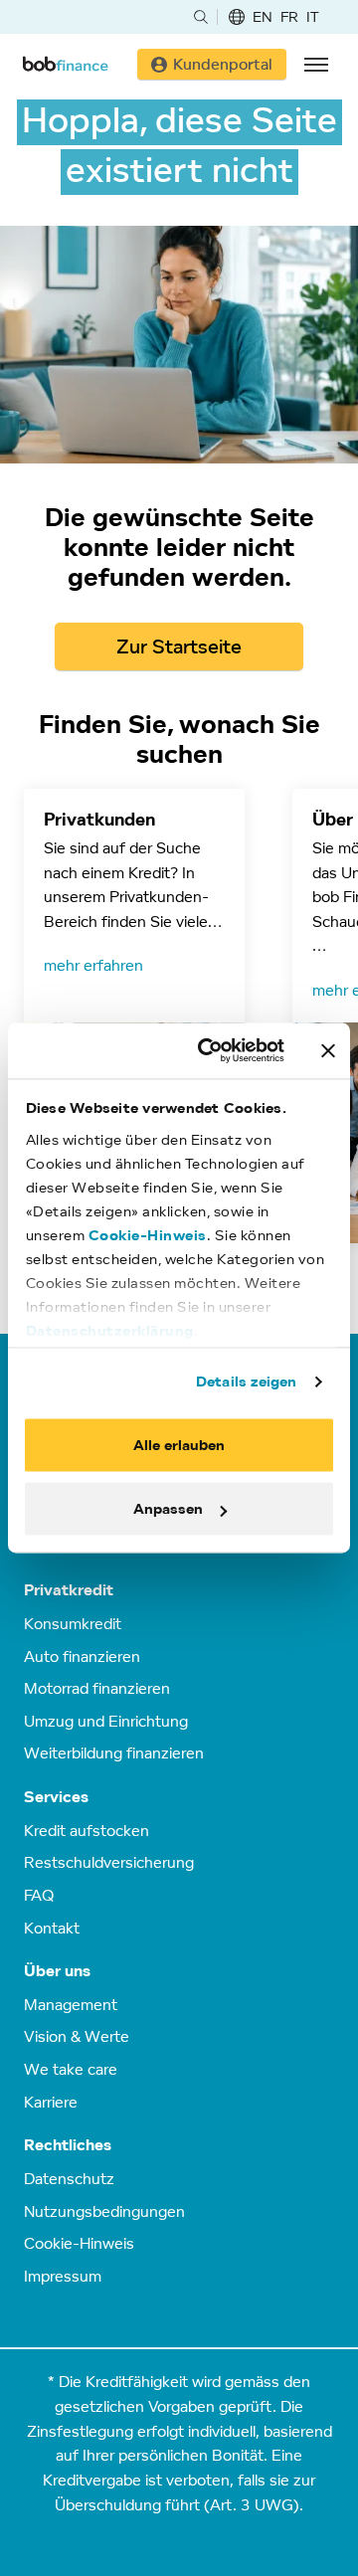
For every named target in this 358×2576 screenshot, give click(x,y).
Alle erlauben (179, 1445)
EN (263, 16)
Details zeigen (246, 1381)
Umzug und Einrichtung (106, 1721)
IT (313, 16)
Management (71, 2004)
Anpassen (168, 1509)
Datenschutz (69, 2178)
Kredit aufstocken (87, 1830)
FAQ (39, 1895)
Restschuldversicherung (109, 1862)
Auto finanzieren (82, 1656)
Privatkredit (69, 1590)
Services (56, 1797)
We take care (71, 2069)
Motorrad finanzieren (97, 1688)
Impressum (63, 2276)
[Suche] (201, 17)
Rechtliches (68, 2145)
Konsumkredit (73, 1623)
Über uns (57, 1971)
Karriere (51, 2102)
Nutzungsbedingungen (104, 2211)
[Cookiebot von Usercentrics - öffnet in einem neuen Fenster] (210, 1050)
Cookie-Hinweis (148, 1235)
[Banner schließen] (328, 1050)
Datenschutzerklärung (110, 1330)
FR (289, 16)
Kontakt (52, 1928)
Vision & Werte (77, 2036)
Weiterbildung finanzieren (114, 1752)
